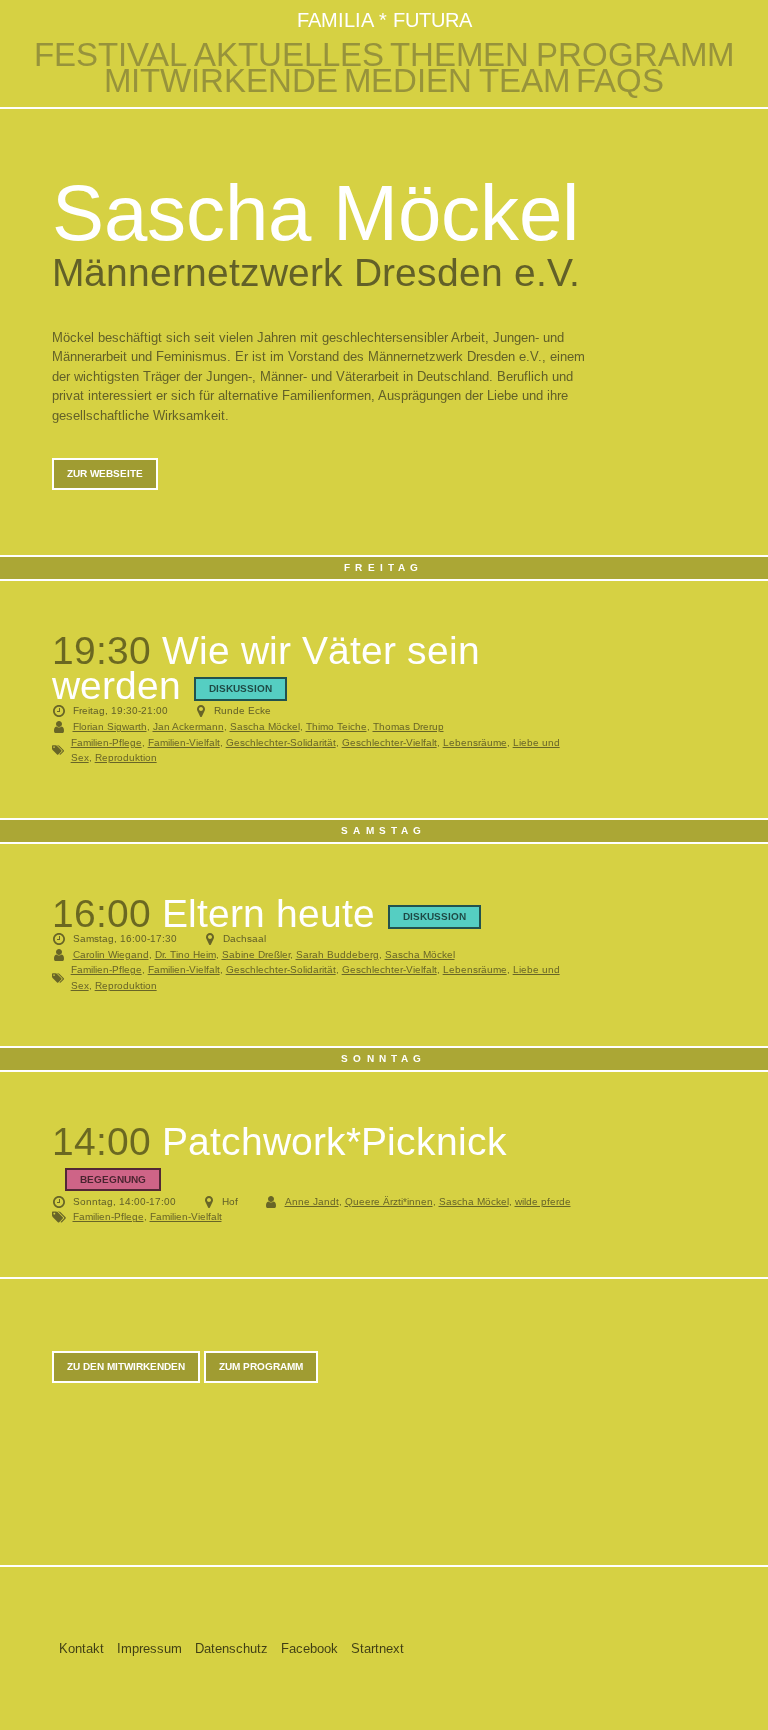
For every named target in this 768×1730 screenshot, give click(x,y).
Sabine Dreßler (256, 954)
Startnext (377, 1648)
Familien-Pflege (106, 742)
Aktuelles (289, 55)
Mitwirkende (221, 81)
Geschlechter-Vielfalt (389, 742)
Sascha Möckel (265, 726)
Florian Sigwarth (110, 726)
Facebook (309, 1648)
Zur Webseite (105, 473)
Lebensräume (475, 742)
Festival (110, 55)
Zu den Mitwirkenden (126, 1366)
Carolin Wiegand (111, 954)
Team (524, 81)
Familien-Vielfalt (184, 742)
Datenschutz (231, 1648)
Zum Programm (261, 1366)
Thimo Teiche (336, 726)
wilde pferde (543, 1201)
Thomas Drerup (408, 726)
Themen (459, 55)
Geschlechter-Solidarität (281, 742)
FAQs (620, 81)
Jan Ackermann (188, 726)
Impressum (149, 1648)
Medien (408, 81)
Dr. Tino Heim (185, 954)
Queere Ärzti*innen (389, 1201)
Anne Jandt (312, 1201)
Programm (635, 55)
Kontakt (81, 1648)
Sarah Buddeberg (337, 954)
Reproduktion (126, 757)
